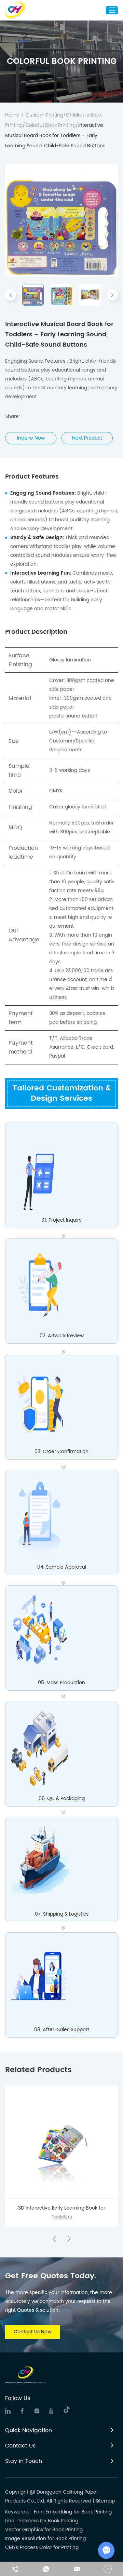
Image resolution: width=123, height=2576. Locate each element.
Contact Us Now (32, 2332)
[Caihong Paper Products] (16, 10)
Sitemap (105, 2501)
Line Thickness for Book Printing (42, 2521)
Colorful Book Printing (50, 125)
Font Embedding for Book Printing (73, 2512)
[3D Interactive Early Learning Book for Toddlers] (61, 2142)
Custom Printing (44, 115)
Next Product (87, 438)
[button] (11, 295)
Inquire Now (31, 438)
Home (12, 115)
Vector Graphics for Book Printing (44, 2530)
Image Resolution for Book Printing (45, 2539)
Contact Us (20, 2446)
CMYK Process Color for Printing (42, 2547)
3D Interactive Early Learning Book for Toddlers (62, 2212)
